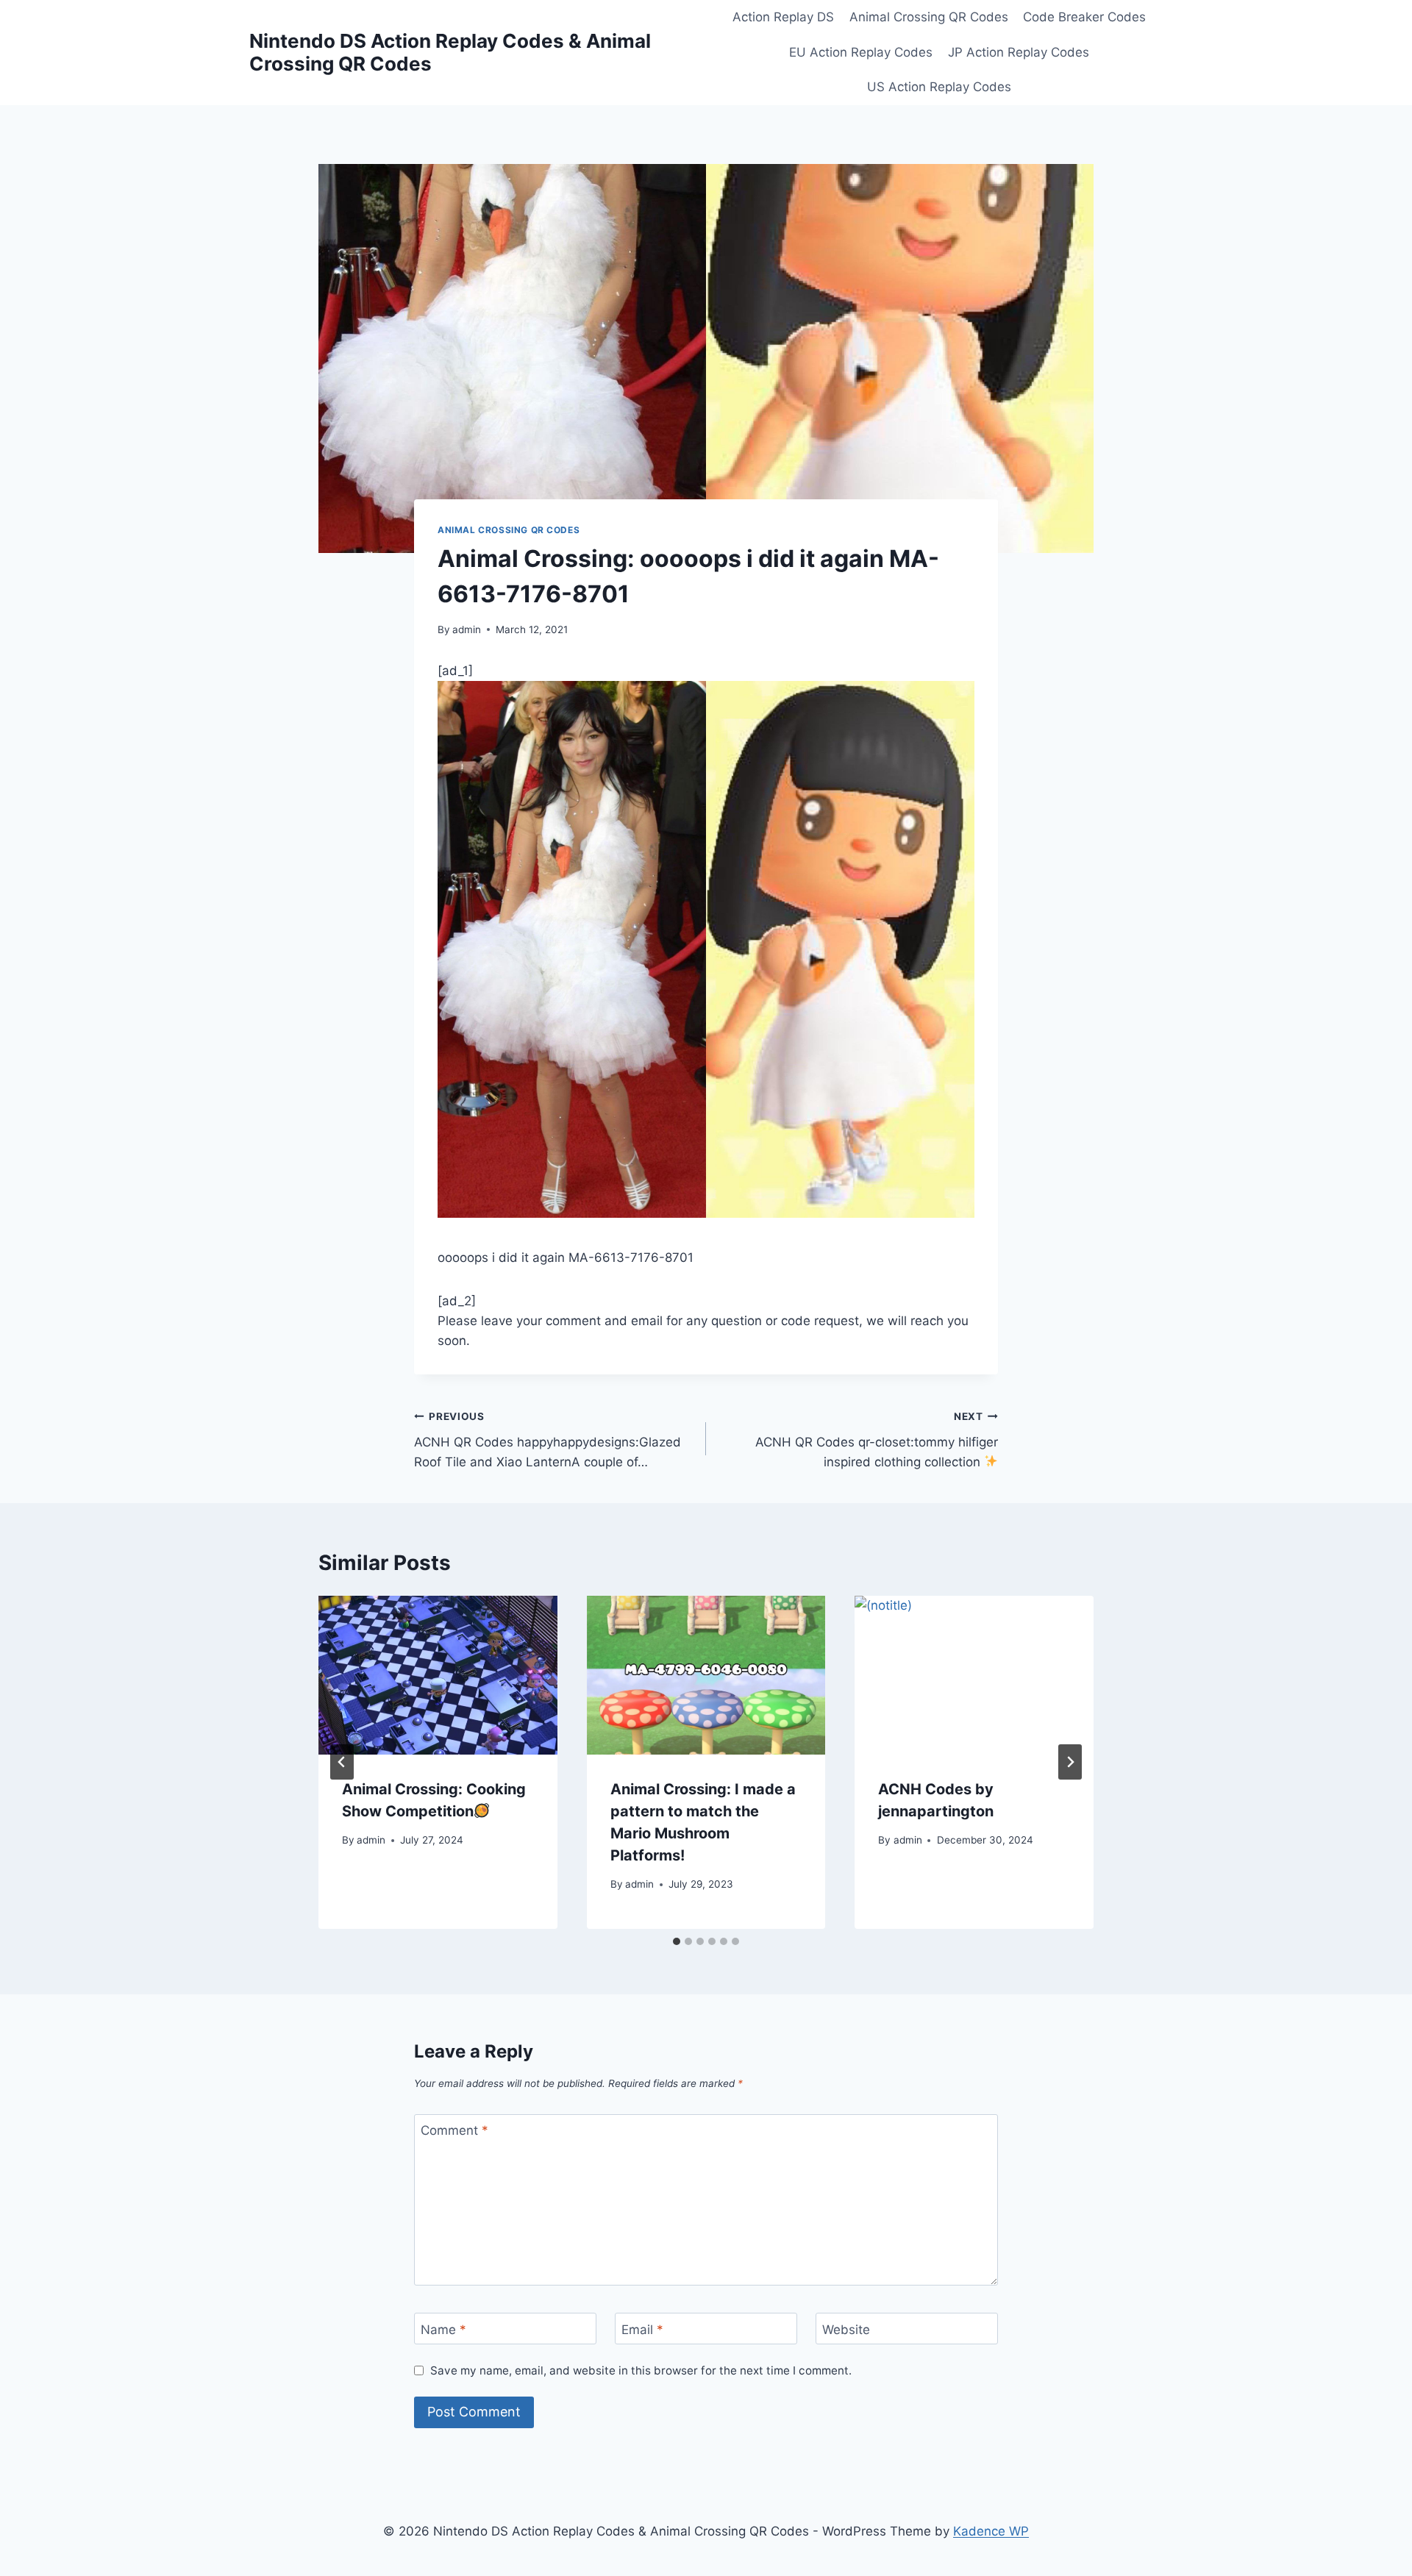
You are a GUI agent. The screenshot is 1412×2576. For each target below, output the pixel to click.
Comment (454, 2130)
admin (467, 629)
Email (642, 2329)
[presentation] (438, 1675)
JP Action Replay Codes (1019, 52)
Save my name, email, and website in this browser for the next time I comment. (641, 2370)
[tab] (677, 1941)
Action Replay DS (783, 17)
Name (443, 2329)
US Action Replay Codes (939, 87)
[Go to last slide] (342, 1762)
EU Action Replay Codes (861, 52)
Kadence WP (991, 2531)
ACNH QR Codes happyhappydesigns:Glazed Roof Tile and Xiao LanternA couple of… (548, 1440)
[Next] (1070, 1762)
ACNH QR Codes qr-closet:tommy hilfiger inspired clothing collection (877, 1440)
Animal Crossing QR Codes (929, 17)
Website (846, 2329)
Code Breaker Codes (1084, 17)
